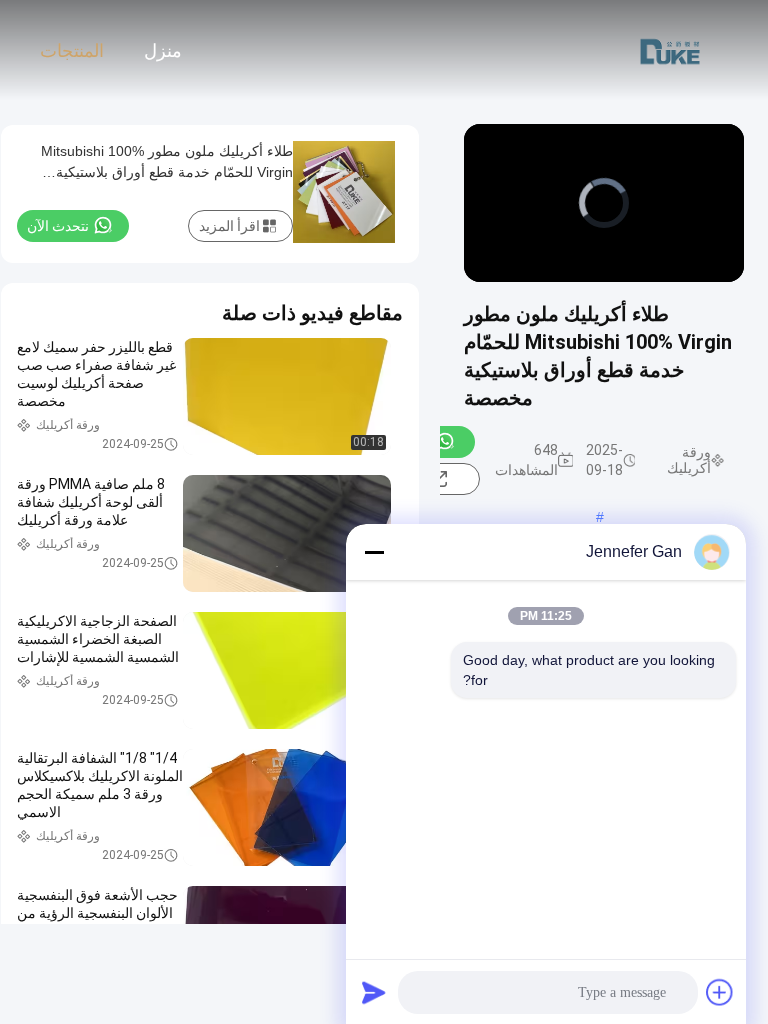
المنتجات (72, 51)
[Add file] (720, 992)
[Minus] (374, 552)
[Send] (374, 992)
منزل (163, 51)
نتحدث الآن (58, 226)
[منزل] (670, 50)
